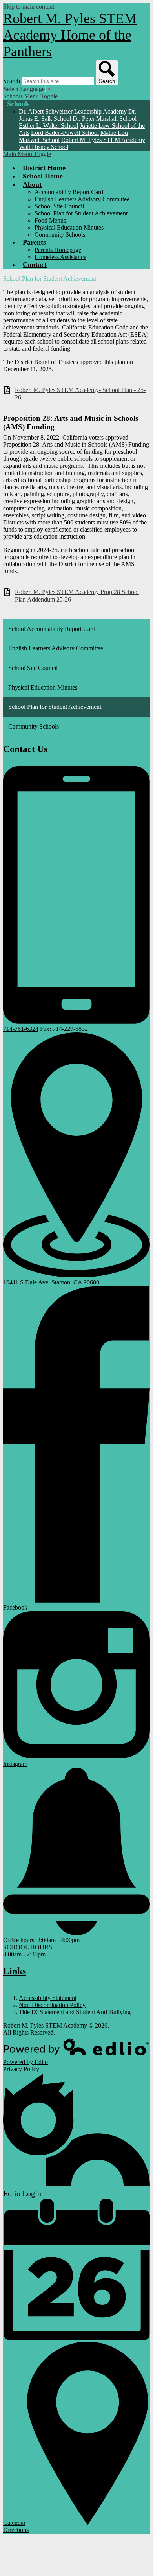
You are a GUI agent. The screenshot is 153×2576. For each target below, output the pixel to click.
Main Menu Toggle (27, 154)
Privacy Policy (21, 2069)
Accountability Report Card (69, 192)
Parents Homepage (58, 250)
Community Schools (60, 235)
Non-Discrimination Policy (52, 2005)
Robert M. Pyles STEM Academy (103, 140)
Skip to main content (29, 6)
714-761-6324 (21, 1029)
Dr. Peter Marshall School (105, 119)
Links (15, 1971)
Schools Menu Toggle (30, 96)
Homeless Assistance (60, 257)
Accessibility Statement (48, 1998)
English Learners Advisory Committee (82, 199)
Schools (18, 104)
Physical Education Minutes (69, 227)
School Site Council (59, 206)
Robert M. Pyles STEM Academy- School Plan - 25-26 (80, 394)
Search (12, 81)
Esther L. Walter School (48, 126)
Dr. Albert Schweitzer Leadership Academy (73, 111)
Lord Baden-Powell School (65, 133)
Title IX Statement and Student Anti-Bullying (75, 2012)
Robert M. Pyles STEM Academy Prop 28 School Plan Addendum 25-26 (77, 596)
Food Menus (50, 220)
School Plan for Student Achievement (81, 213)
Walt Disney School (44, 147)
